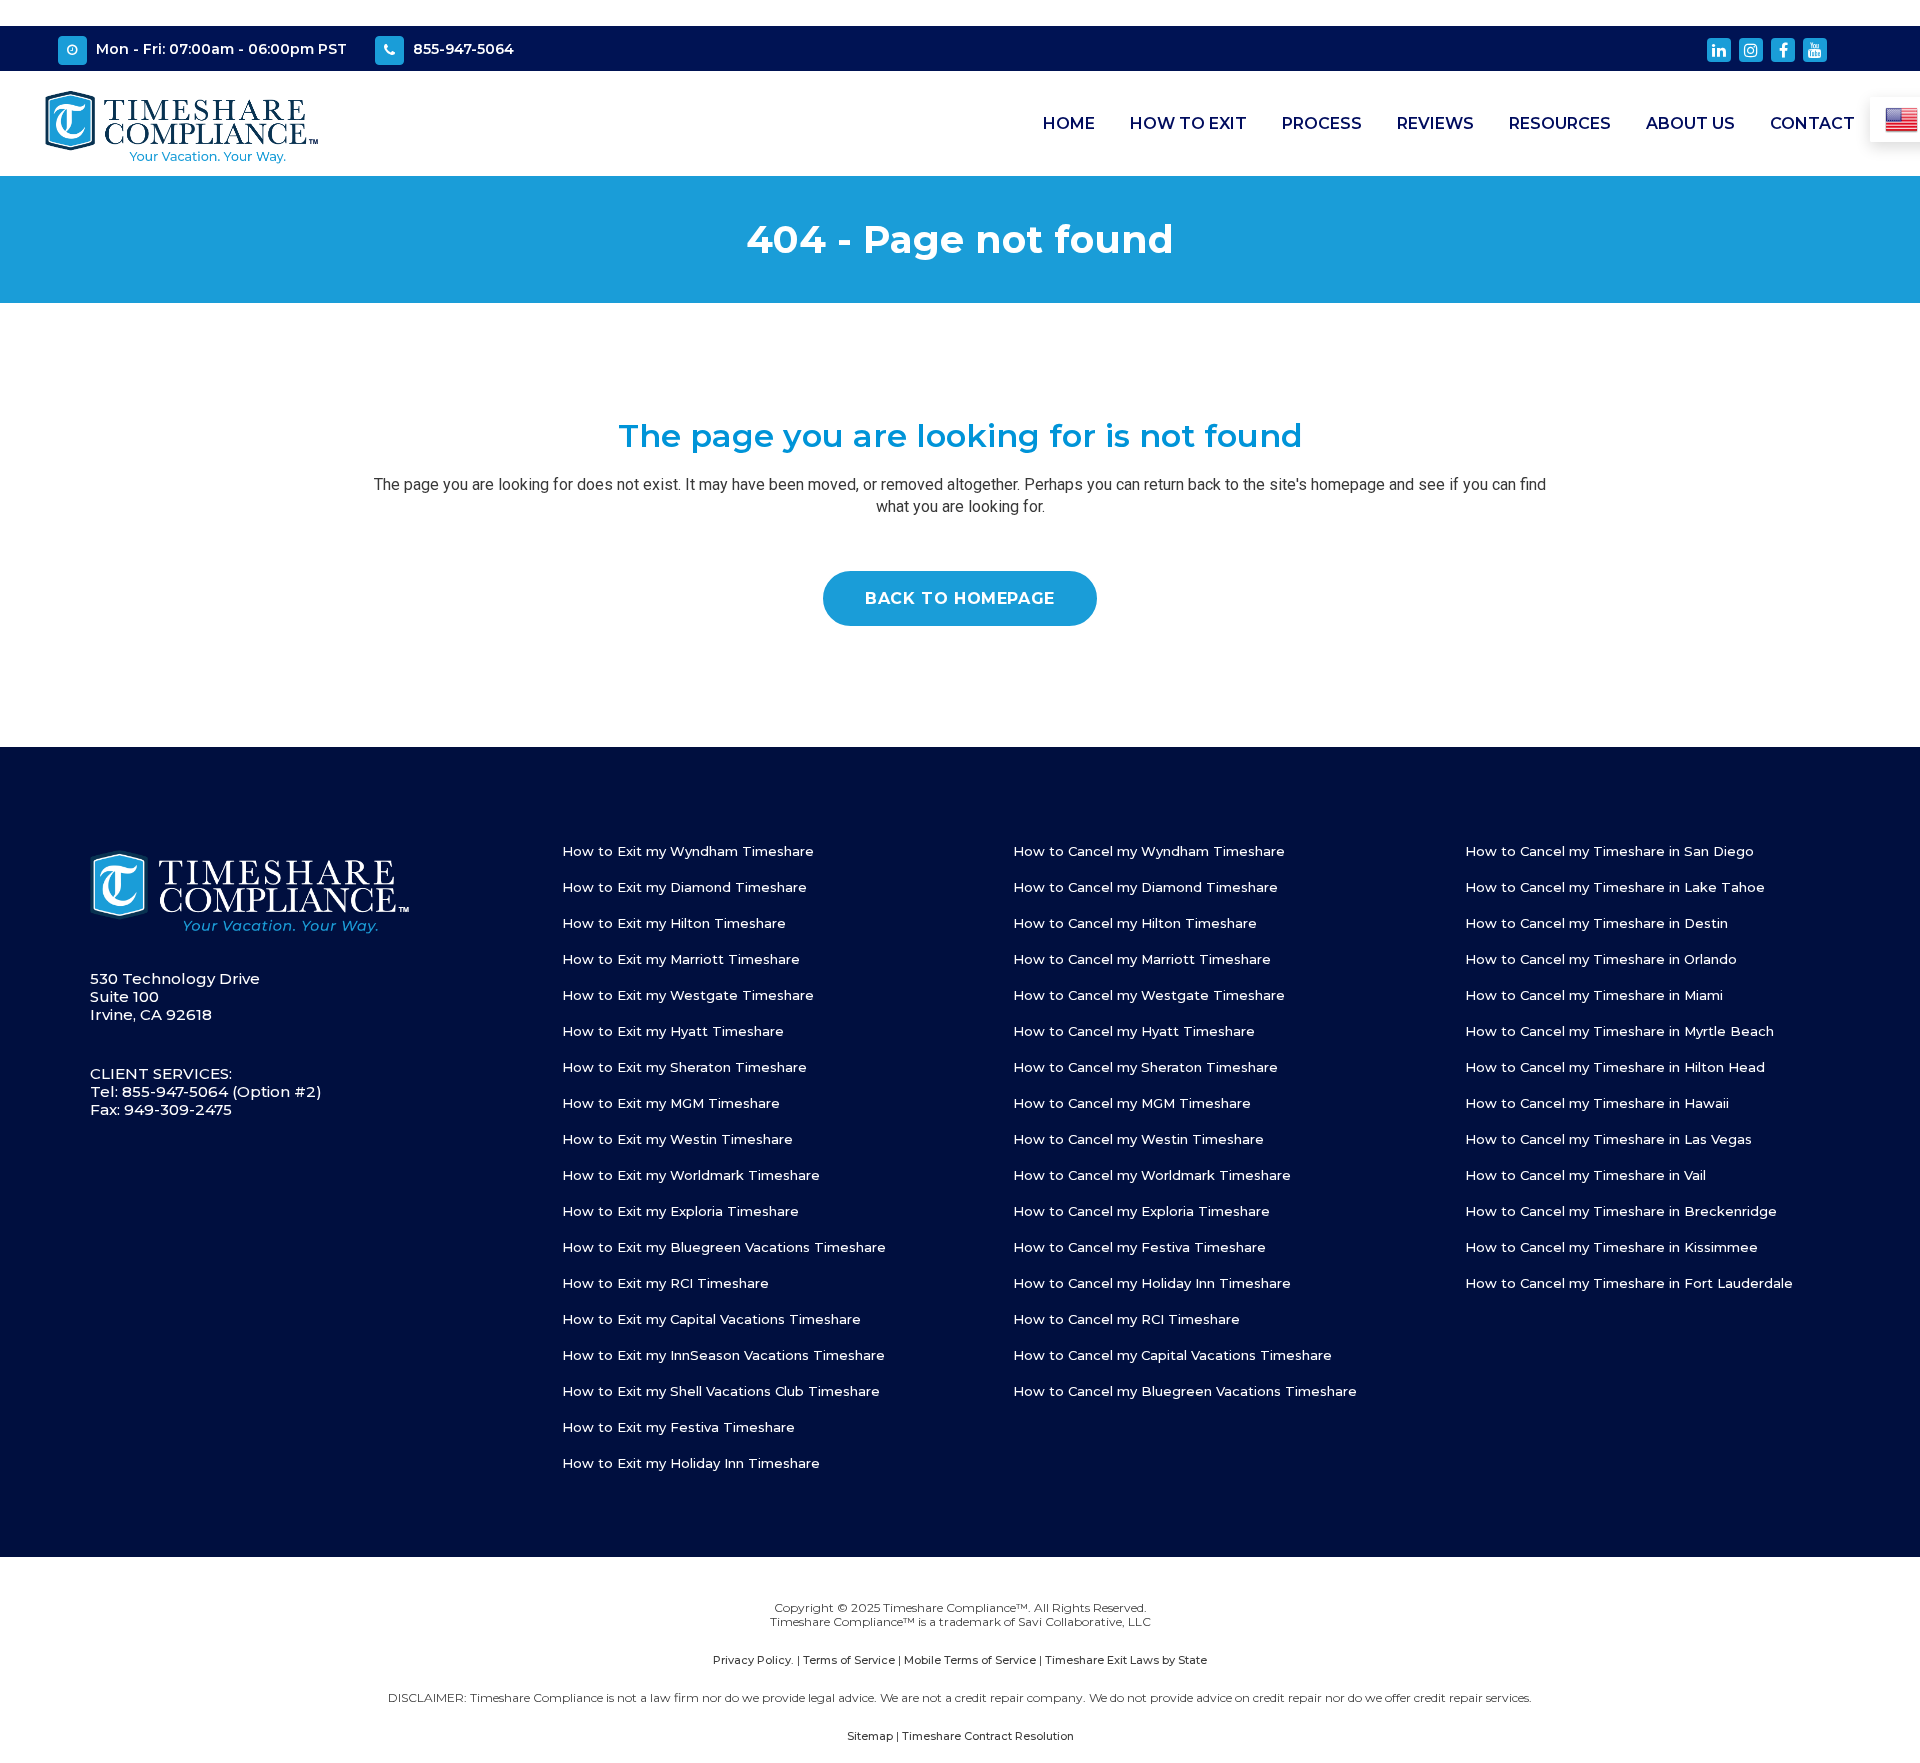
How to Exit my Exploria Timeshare (680, 1211)
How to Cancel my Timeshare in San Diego (1609, 851)
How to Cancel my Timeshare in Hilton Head (1615, 1067)
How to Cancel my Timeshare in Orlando (1601, 959)
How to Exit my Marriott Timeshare (681, 959)
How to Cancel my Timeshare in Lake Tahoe (1615, 887)
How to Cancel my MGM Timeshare (1132, 1103)
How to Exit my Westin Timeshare (677, 1139)
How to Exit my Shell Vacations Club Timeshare (721, 1391)
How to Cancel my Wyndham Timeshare (1149, 851)
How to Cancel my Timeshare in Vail (1585, 1175)
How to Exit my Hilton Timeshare (674, 923)
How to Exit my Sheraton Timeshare (684, 1067)
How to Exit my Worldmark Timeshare (691, 1175)
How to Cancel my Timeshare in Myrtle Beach (1619, 1031)
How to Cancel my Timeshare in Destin (1596, 923)
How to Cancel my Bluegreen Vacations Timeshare (1185, 1391)
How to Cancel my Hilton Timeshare (1135, 923)
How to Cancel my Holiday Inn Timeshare (1152, 1283)
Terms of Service (849, 1660)
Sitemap (870, 1736)
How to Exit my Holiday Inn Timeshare (691, 1463)
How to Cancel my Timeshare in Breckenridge (1621, 1211)
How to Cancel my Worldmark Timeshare (1152, 1175)
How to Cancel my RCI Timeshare (1126, 1319)
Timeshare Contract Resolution (988, 1736)
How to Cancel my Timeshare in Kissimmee (1611, 1247)
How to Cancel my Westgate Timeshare (1149, 995)
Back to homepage (960, 598)
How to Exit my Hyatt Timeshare (673, 1031)
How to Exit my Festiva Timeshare (678, 1427)
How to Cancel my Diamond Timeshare (1145, 887)
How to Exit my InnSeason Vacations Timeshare (723, 1355)
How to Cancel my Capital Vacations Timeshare (1172, 1355)
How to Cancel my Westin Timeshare (1138, 1139)
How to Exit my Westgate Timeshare (688, 995)
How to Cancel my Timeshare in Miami (1594, 995)
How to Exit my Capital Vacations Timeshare (711, 1319)
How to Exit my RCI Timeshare (665, 1283)
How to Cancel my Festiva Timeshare (1139, 1247)
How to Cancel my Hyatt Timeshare (1134, 1031)
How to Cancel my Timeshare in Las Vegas (1608, 1139)
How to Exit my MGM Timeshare (671, 1103)
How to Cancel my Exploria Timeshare (1141, 1211)
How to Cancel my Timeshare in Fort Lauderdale (1629, 1283)
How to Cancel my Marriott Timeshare (1142, 959)
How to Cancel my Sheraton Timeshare (1145, 1067)
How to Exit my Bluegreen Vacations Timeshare (724, 1247)
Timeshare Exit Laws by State (1126, 1660)
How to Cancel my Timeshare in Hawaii (1597, 1103)
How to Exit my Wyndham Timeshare (688, 851)
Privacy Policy (752, 1660)
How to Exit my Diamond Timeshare (684, 887)
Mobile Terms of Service (970, 1660)
